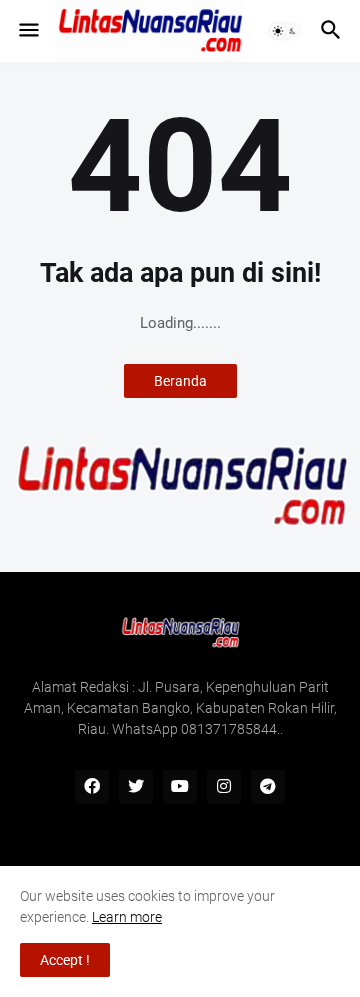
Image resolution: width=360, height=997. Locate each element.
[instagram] (224, 787)
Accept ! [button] (65, 960)
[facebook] (92, 787)
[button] (27, 31)
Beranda (180, 381)
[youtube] (180, 787)
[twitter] (136, 787)
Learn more (127, 917)
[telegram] (268, 787)
